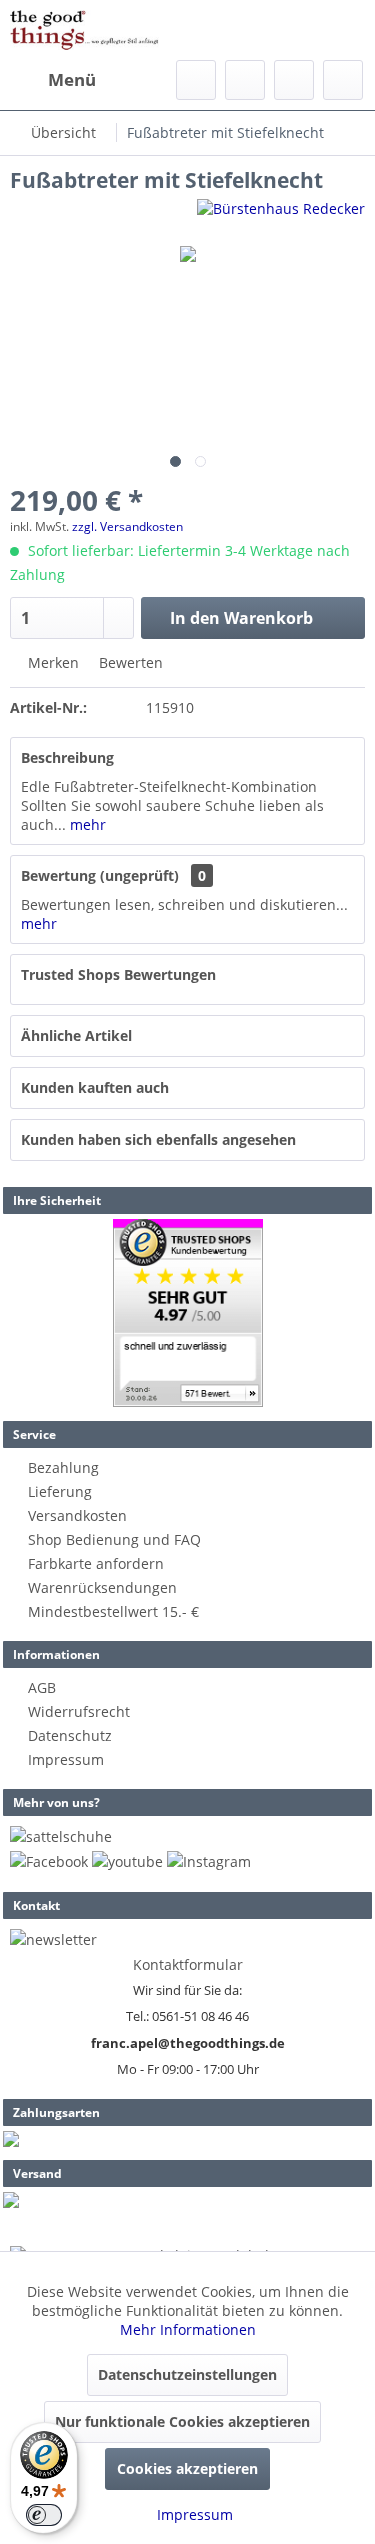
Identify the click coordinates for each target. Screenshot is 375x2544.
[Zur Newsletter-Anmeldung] (53, 1939)
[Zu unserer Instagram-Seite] (209, 1861)
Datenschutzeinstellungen (187, 2374)
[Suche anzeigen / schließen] (196, 80)
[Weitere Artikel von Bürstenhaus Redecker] (281, 216)
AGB (42, 1687)
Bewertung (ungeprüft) (100, 875)
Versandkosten (77, 1515)
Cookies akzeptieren (187, 2468)
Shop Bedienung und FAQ (114, 1539)
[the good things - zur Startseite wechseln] (84, 30)
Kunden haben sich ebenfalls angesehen (158, 1139)
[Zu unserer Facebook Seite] (49, 1861)
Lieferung (60, 1491)
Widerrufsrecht (79, 1711)
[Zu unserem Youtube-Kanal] (127, 1861)
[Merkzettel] (245, 80)
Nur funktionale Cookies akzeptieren (182, 2421)
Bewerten (129, 662)
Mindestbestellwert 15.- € (113, 1611)
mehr (86, 824)
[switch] (44, 2515)
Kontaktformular (188, 1964)
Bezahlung (63, 1467)
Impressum (66, 1759)
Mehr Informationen (188, 2329)
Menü (72, 79)
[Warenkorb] (343, 80)
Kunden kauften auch (95, 1087)
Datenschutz (70, 1735)
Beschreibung (67, 757)
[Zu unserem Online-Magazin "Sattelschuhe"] (61, 1836)
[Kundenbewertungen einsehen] (188, 1313)
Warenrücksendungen (102, 1587)
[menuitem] (53, 80)
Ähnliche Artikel (76, 1035)
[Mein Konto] (294, 80)
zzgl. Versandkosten (127, 526)
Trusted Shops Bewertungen (118, 974)
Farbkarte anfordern (96, 1563)
